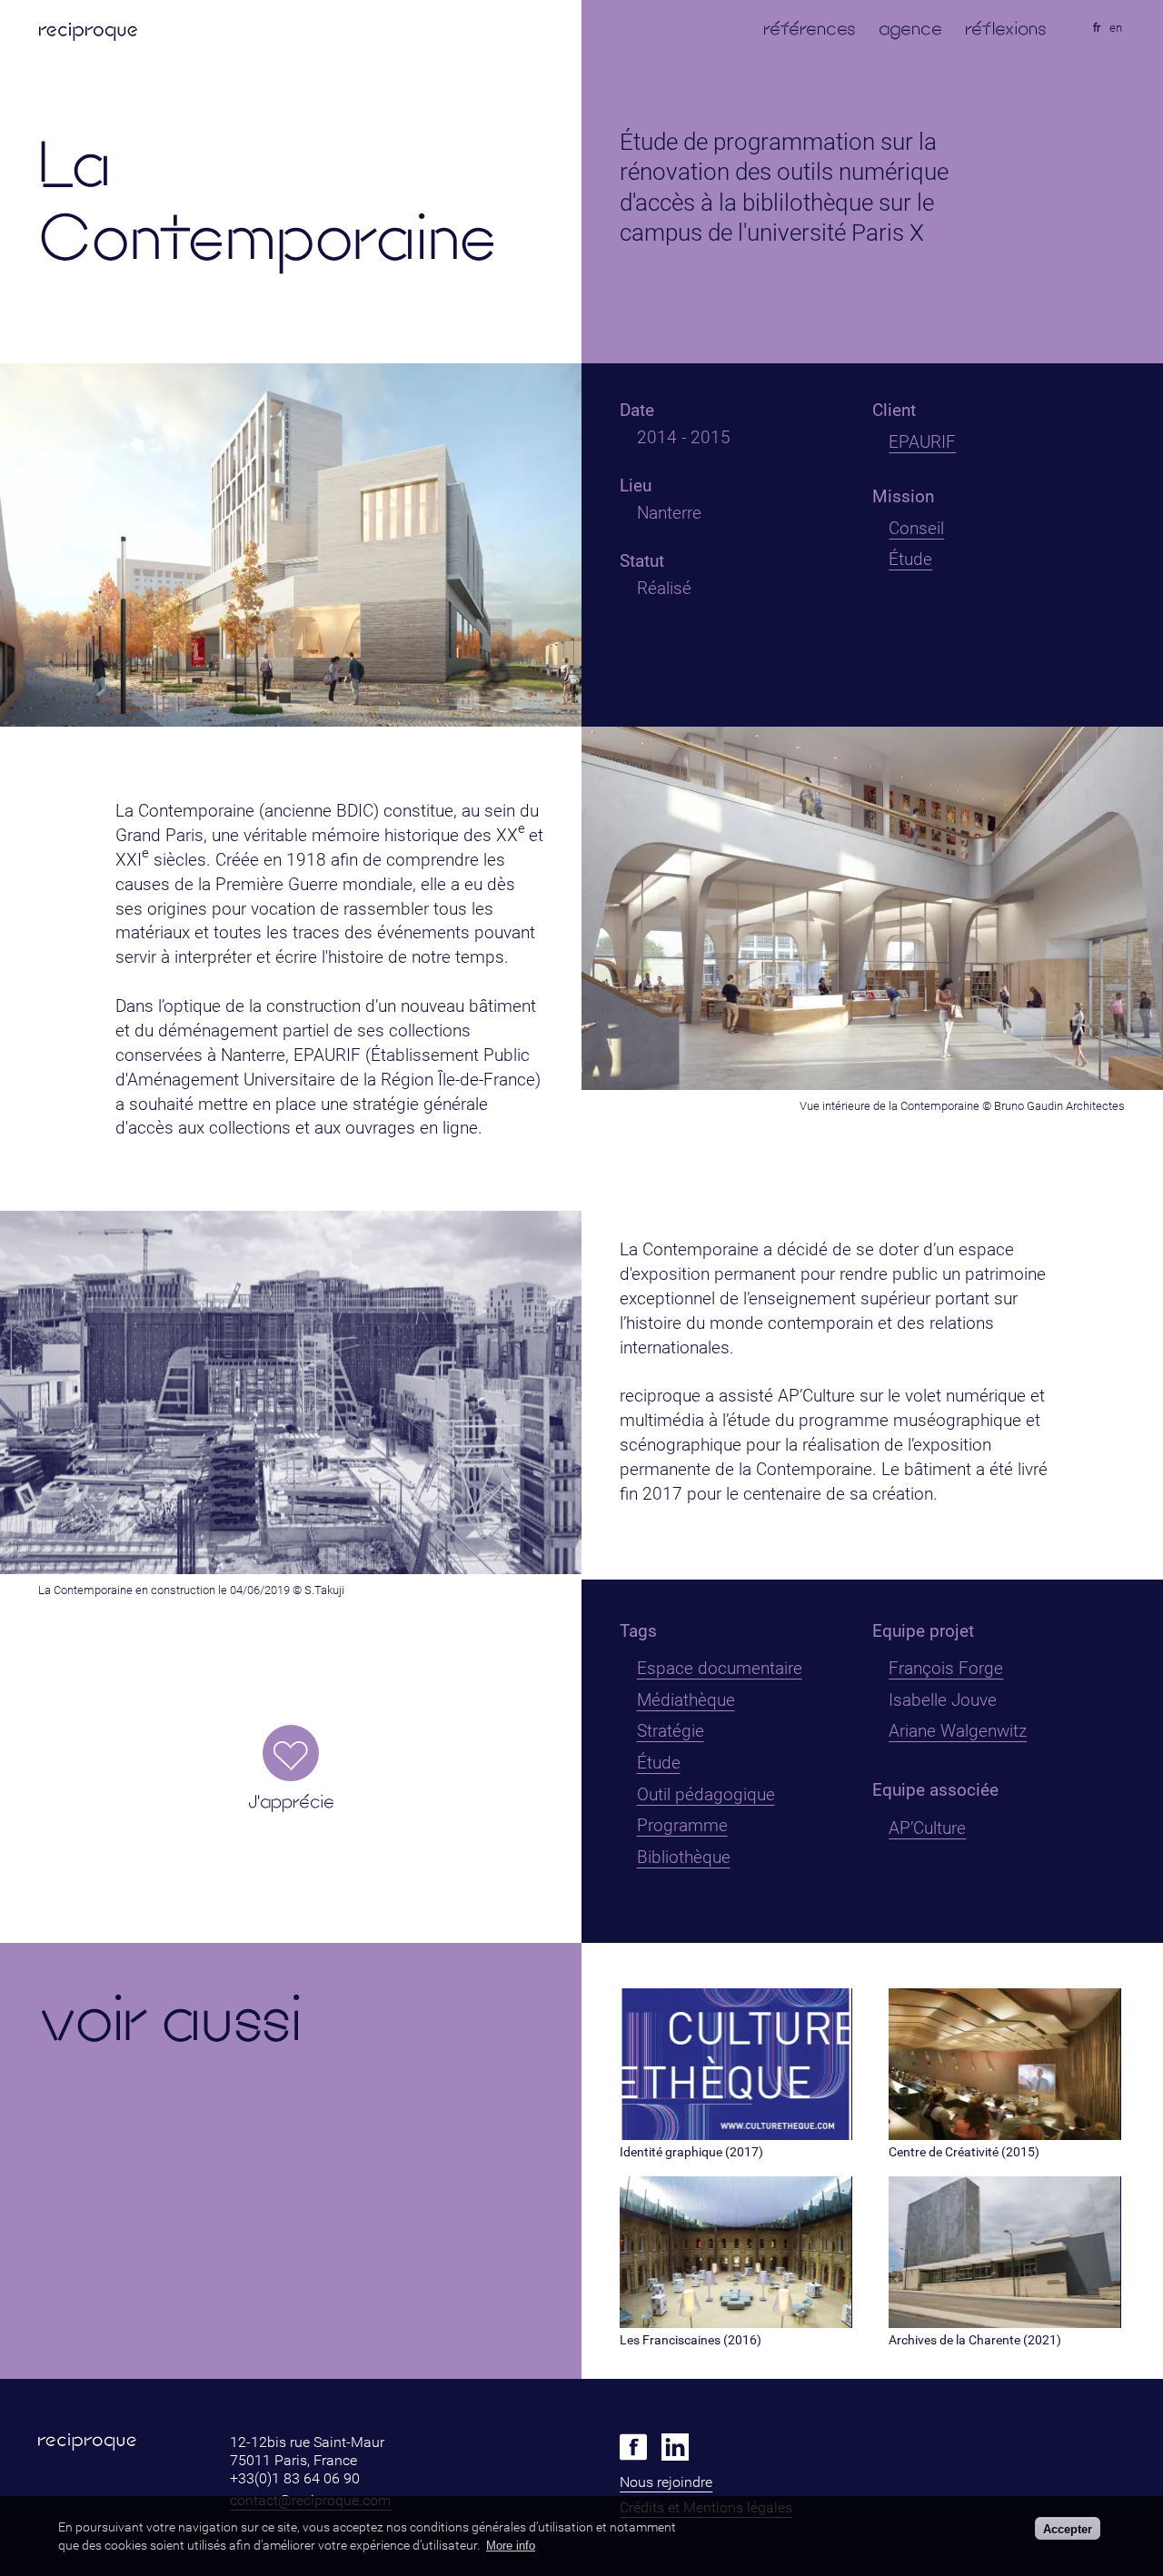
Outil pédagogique (706, 1794)
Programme (682, 1825)
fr (1097, 28)
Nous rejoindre (666, 2482)
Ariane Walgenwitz (958, 1731)
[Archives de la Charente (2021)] (1004, 2323)
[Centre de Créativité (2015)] (1004, 2135)
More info (511, 2546)
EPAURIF (922, 442)
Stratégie (671, 1731)
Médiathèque (686, 1700)
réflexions (1006, 29)
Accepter (1068, 2528)
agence (910, 29)
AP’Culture (927, 1828)
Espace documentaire (720, 1668)
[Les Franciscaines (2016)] (736, 2323)
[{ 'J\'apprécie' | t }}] (291, 1753)
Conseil (916, 528)
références (810, 29)
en (1116, 28)
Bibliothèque (684, 1857)
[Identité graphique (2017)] (736, 2135)
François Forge (946, 1668)
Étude (910, 559)
